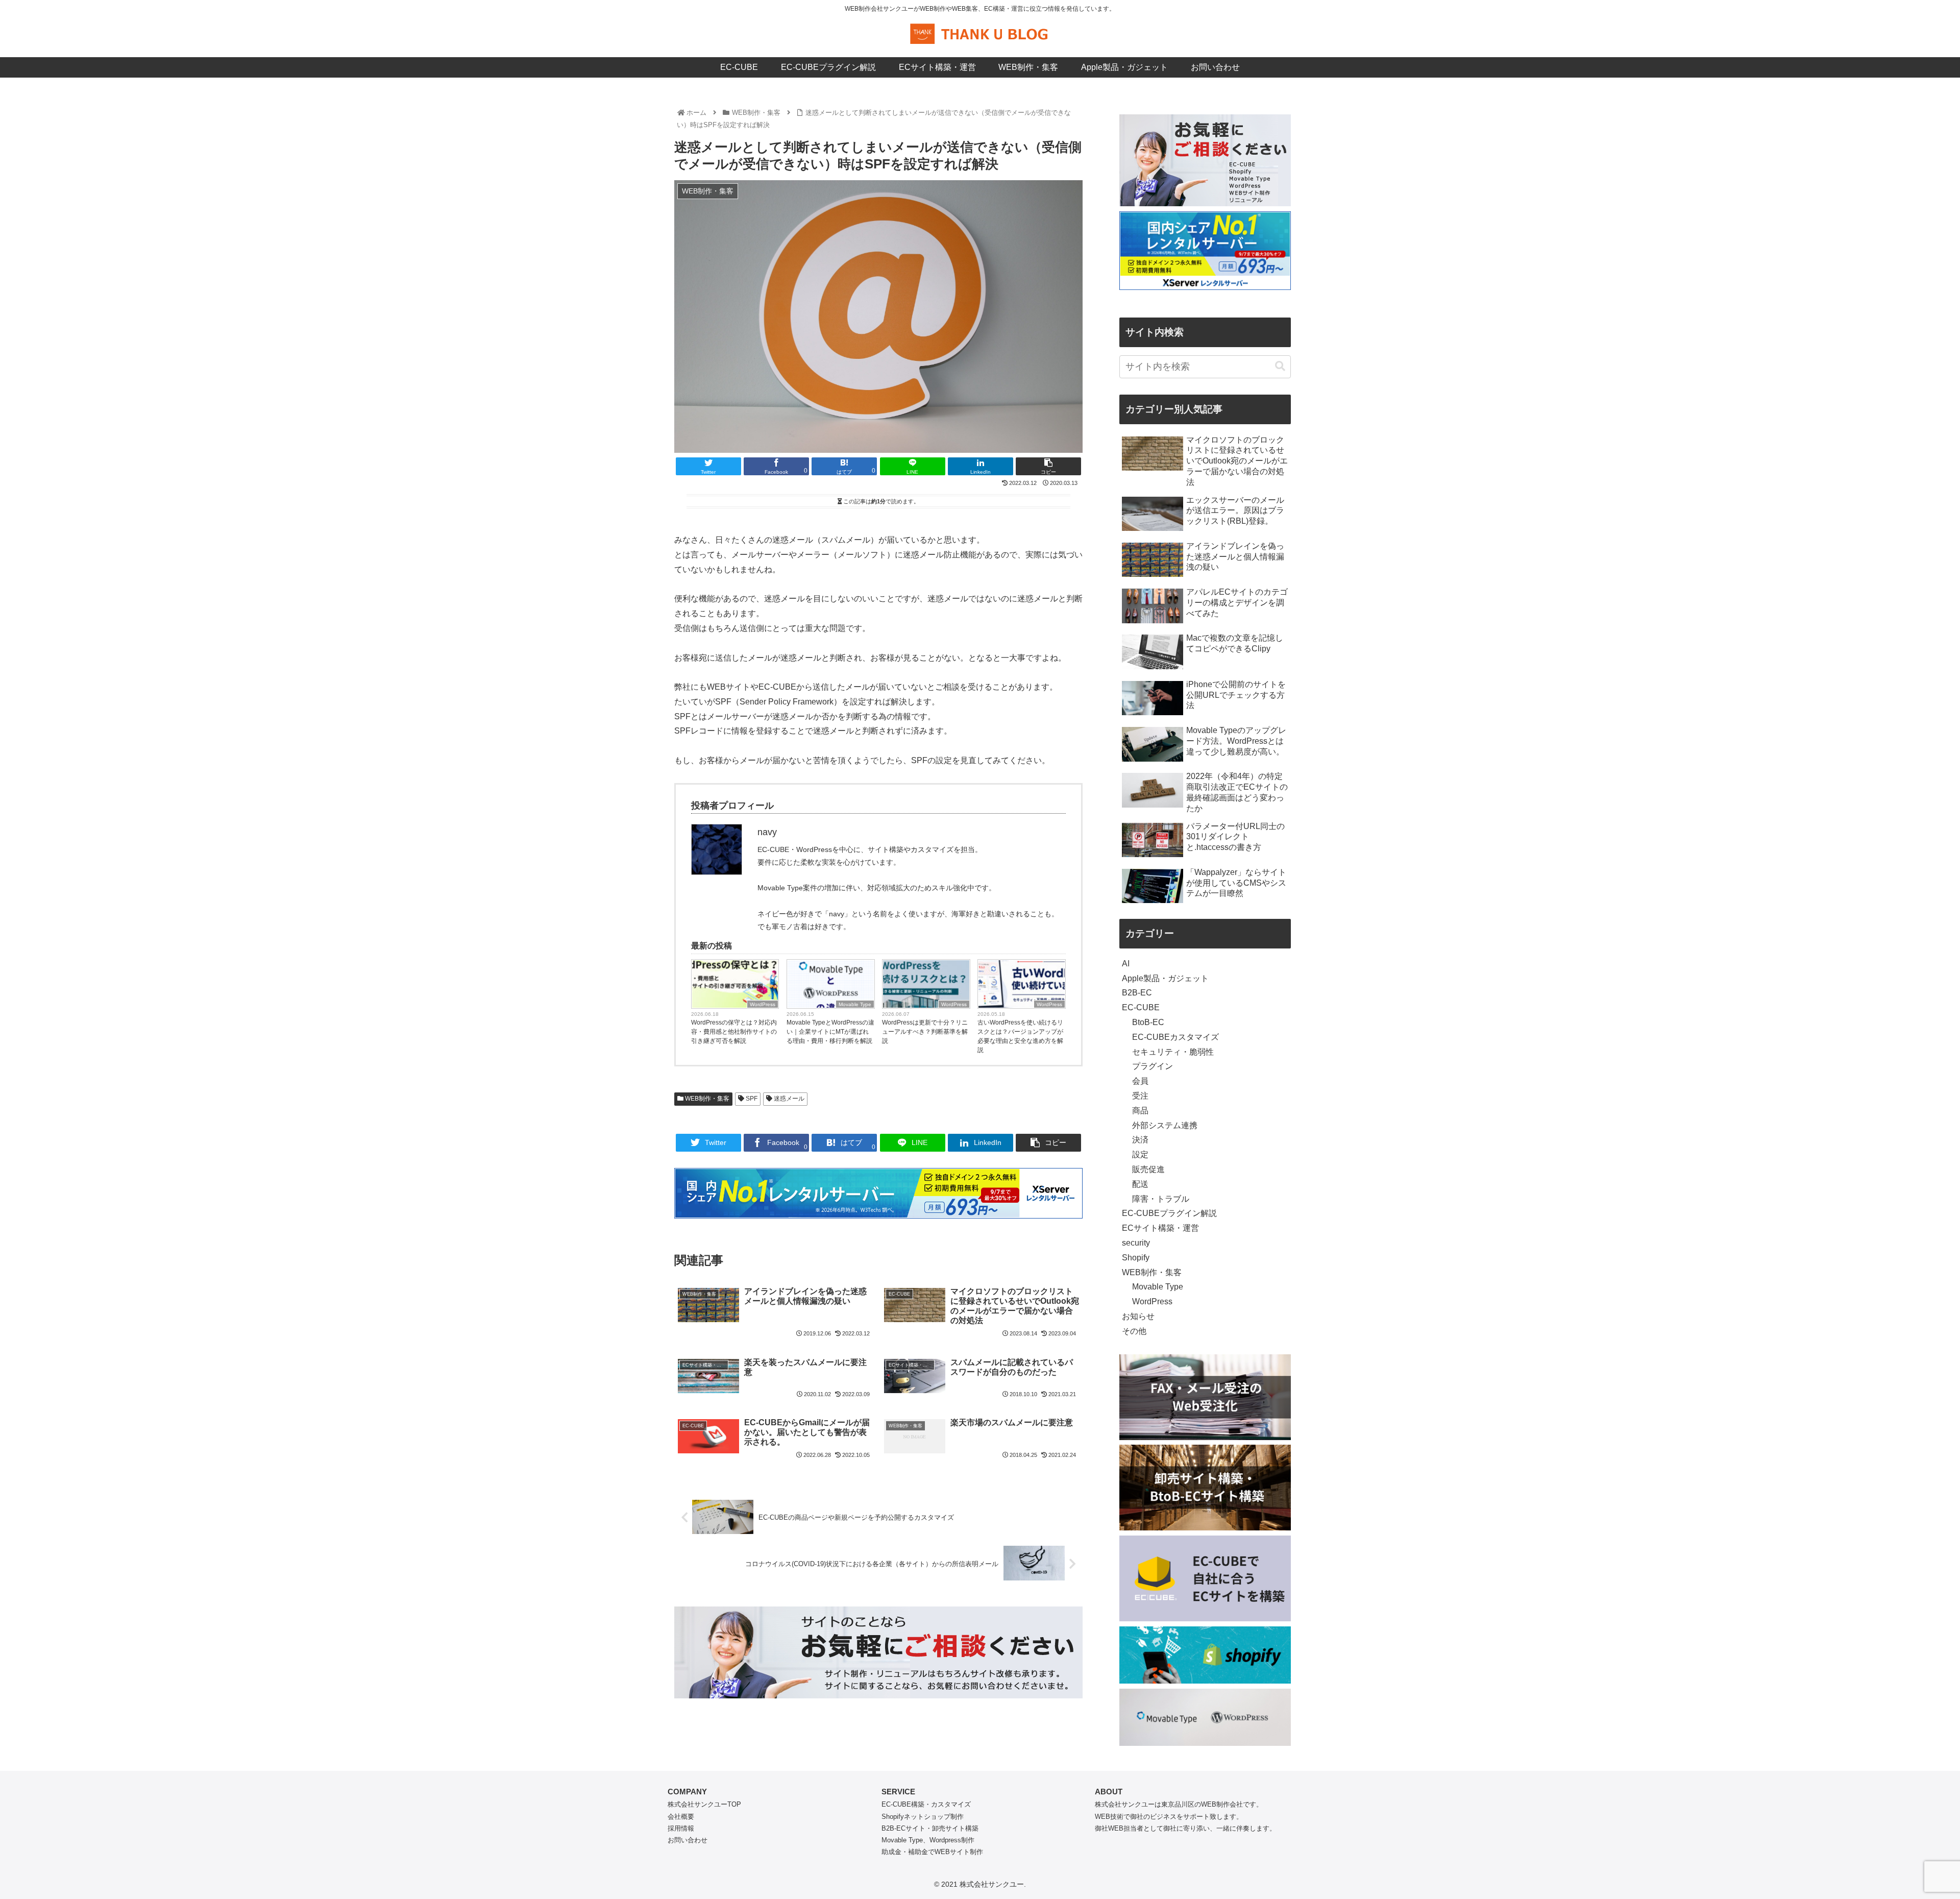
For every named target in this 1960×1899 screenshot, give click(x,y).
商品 (1140, 1111)
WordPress (763, 1004)
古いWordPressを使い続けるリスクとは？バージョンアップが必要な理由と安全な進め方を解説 (1020, 1036)
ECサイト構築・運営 (1160, 1228)
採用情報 (681, 1828)
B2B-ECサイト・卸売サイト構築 (930, 1828)
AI (1126, 964)
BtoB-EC (1148, 1022)
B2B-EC (1137, 993)
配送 (1140, 1184)
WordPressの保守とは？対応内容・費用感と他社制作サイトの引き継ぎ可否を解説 (734, 1032)
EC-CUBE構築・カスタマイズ (926, 1804)
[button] (1280, 366)
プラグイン (1153, 1066)
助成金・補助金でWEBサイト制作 (932, 1852)
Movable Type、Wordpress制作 (928, 1840)
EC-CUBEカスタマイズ (1175, 1037)
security (1136, 1243)
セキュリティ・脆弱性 (1173, 1052)
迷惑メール (788, 1099)
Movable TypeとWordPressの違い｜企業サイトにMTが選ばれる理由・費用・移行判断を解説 (830, 1032)
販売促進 (1148, 1169)
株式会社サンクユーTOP (704, 1804)
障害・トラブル (1161, 1199)
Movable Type (855, 1004)
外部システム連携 (1165, 1125)
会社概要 (681, 1817)
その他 (1134, 1331)
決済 (1140, 1140)
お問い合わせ (688, 1840)
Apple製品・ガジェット (1165, 978)
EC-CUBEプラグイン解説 (1169, 1213)
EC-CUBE (1141, 1007)
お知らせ (1138, 1316)
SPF (751, 1099)
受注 (1140, 1096)
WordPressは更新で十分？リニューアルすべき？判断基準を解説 (925, 1032)
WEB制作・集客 (706, 1099)
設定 (1140, 1154)
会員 (1140, 1081)
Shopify (1136, 1258)
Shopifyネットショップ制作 (923, 1817)
